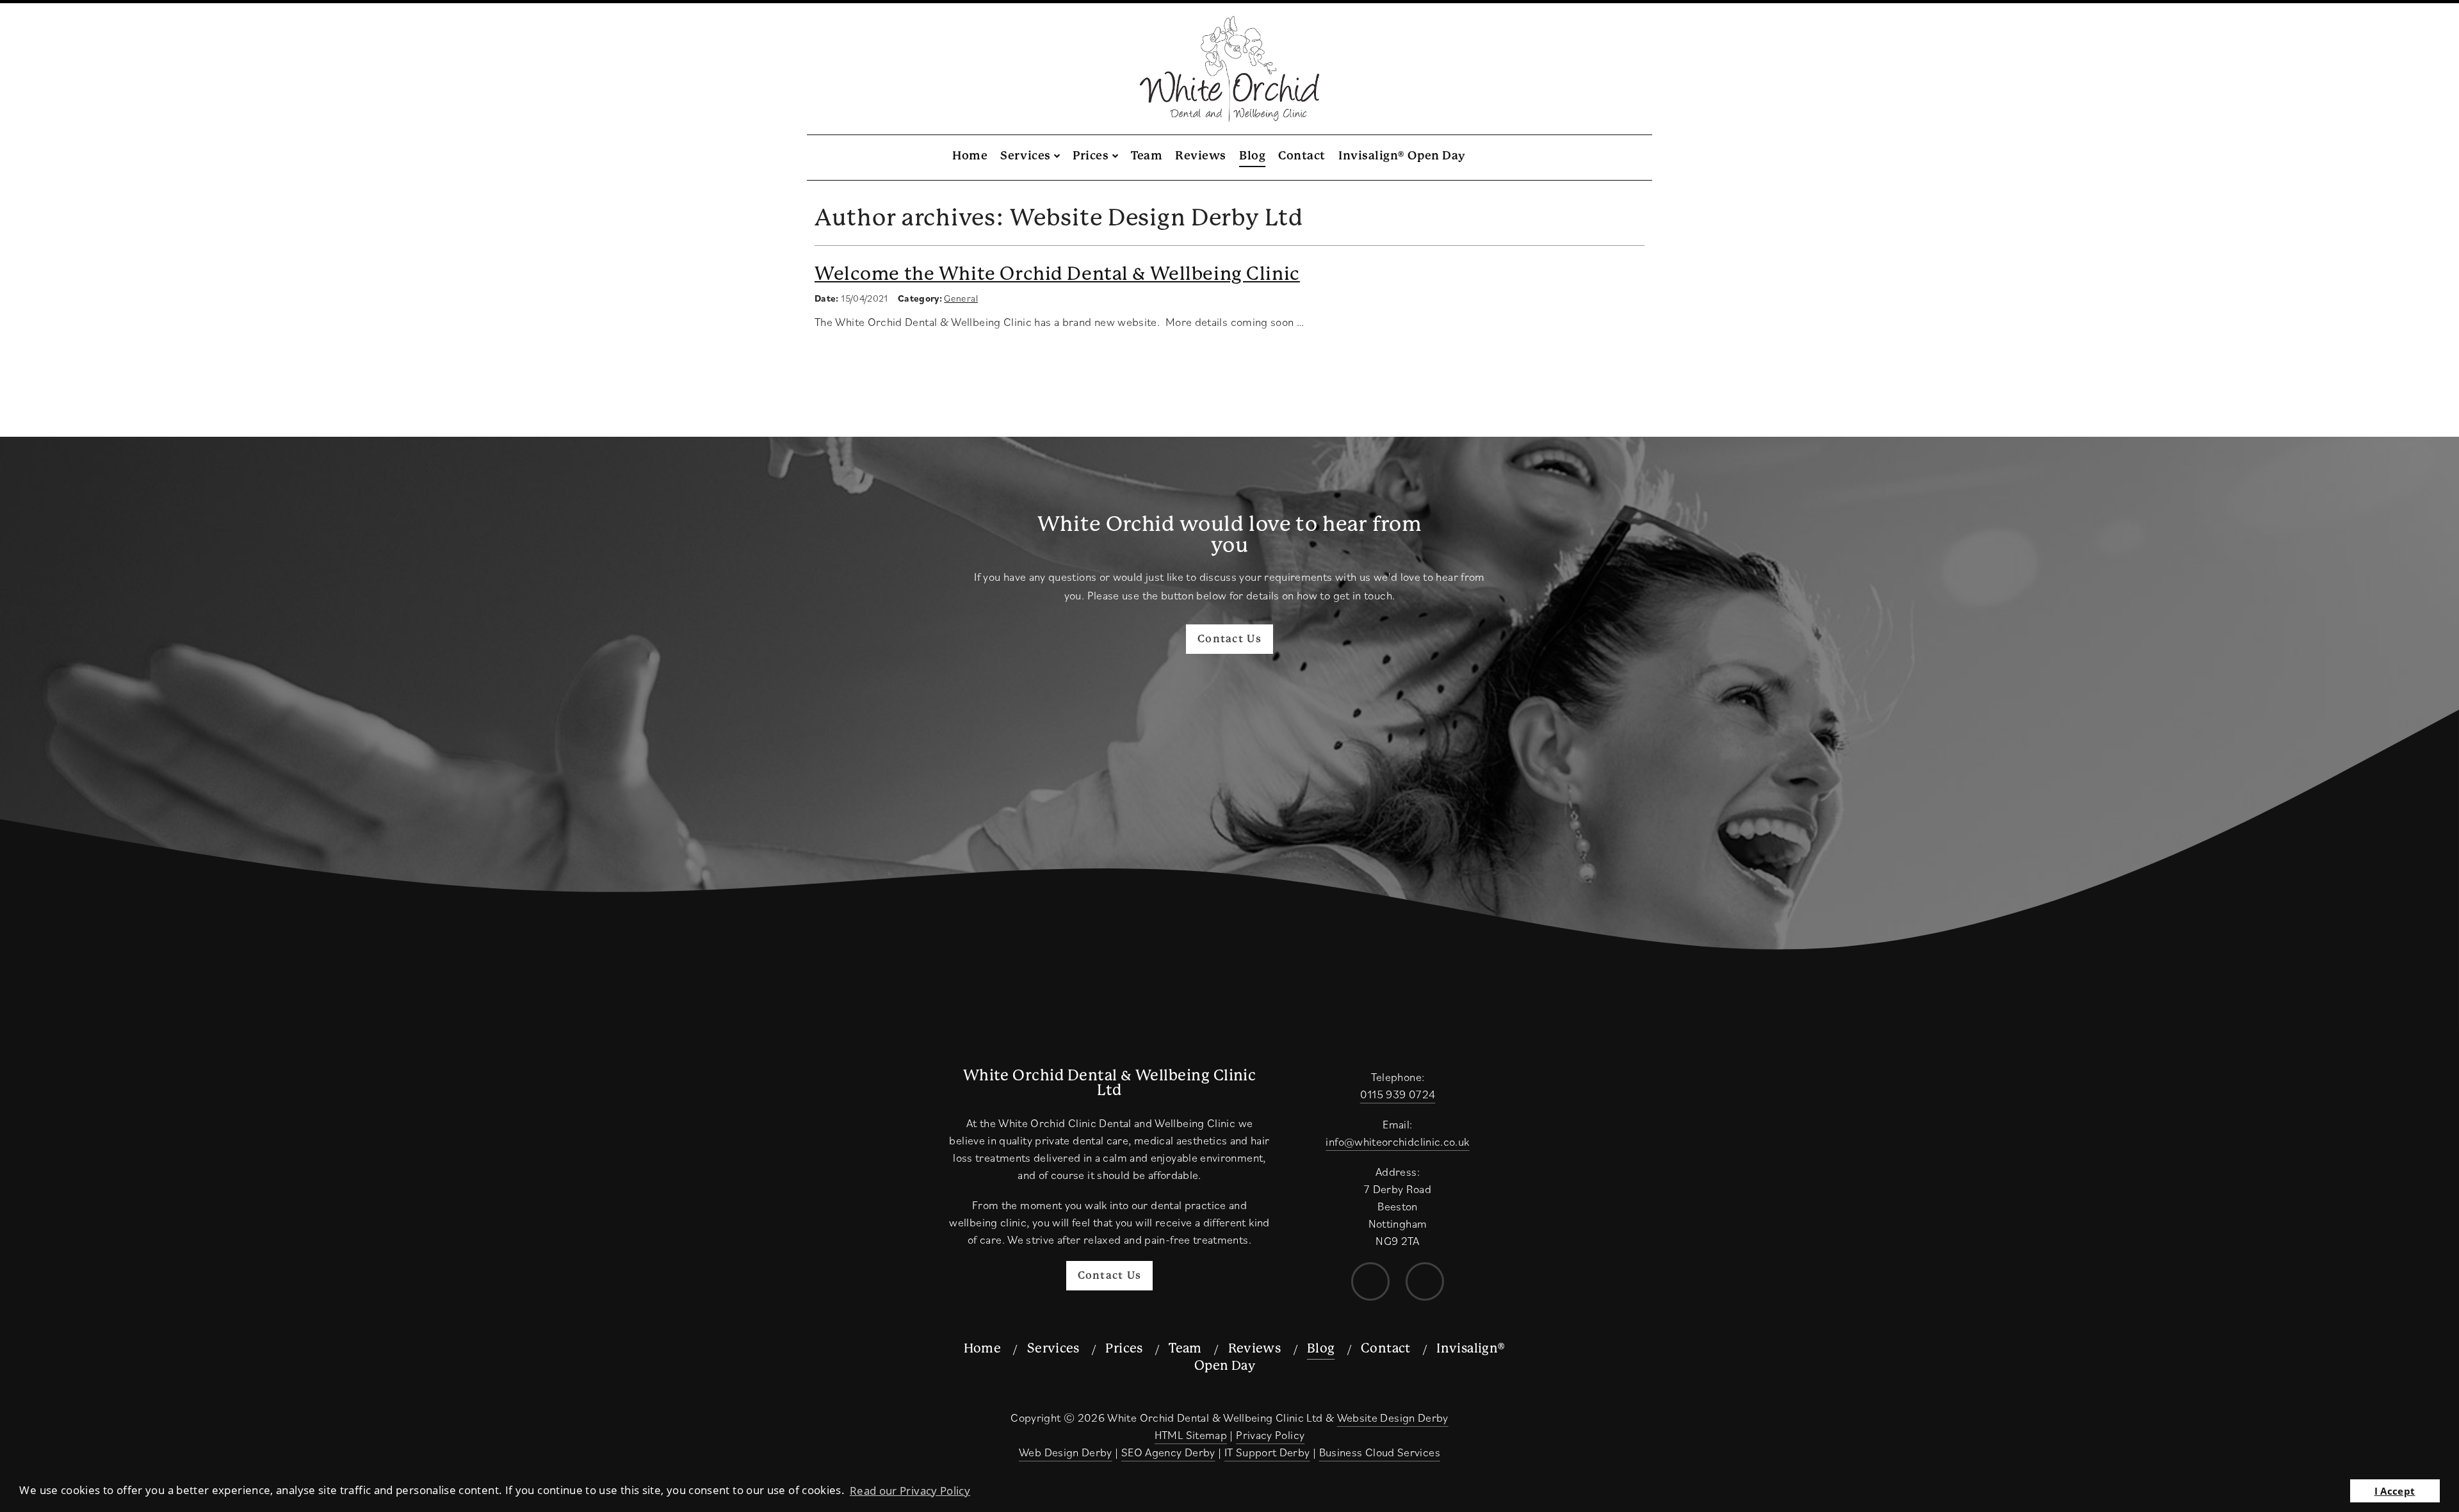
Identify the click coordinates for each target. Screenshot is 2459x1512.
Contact (1302, 155)
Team (1147, 155)
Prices (1091, 155)
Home (970, 155)
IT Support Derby (1267, 1452)
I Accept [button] (2395, 1491)
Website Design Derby (1393, 1418)
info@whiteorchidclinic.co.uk (1397, 1142)
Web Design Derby (1066, 1452)
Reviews (1201, 155)
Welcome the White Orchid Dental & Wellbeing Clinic (1057, 274)
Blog (1252, 155)
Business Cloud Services (1380, 1452)
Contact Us (1229, 639)
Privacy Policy (1270, 1435)
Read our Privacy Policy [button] (910, 1491)
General (961, 298)
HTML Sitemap (1191, 1435)
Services (1025, 155)
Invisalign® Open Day (1402, 155)
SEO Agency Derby (1168, 1452)
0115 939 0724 (1398, 1094)
